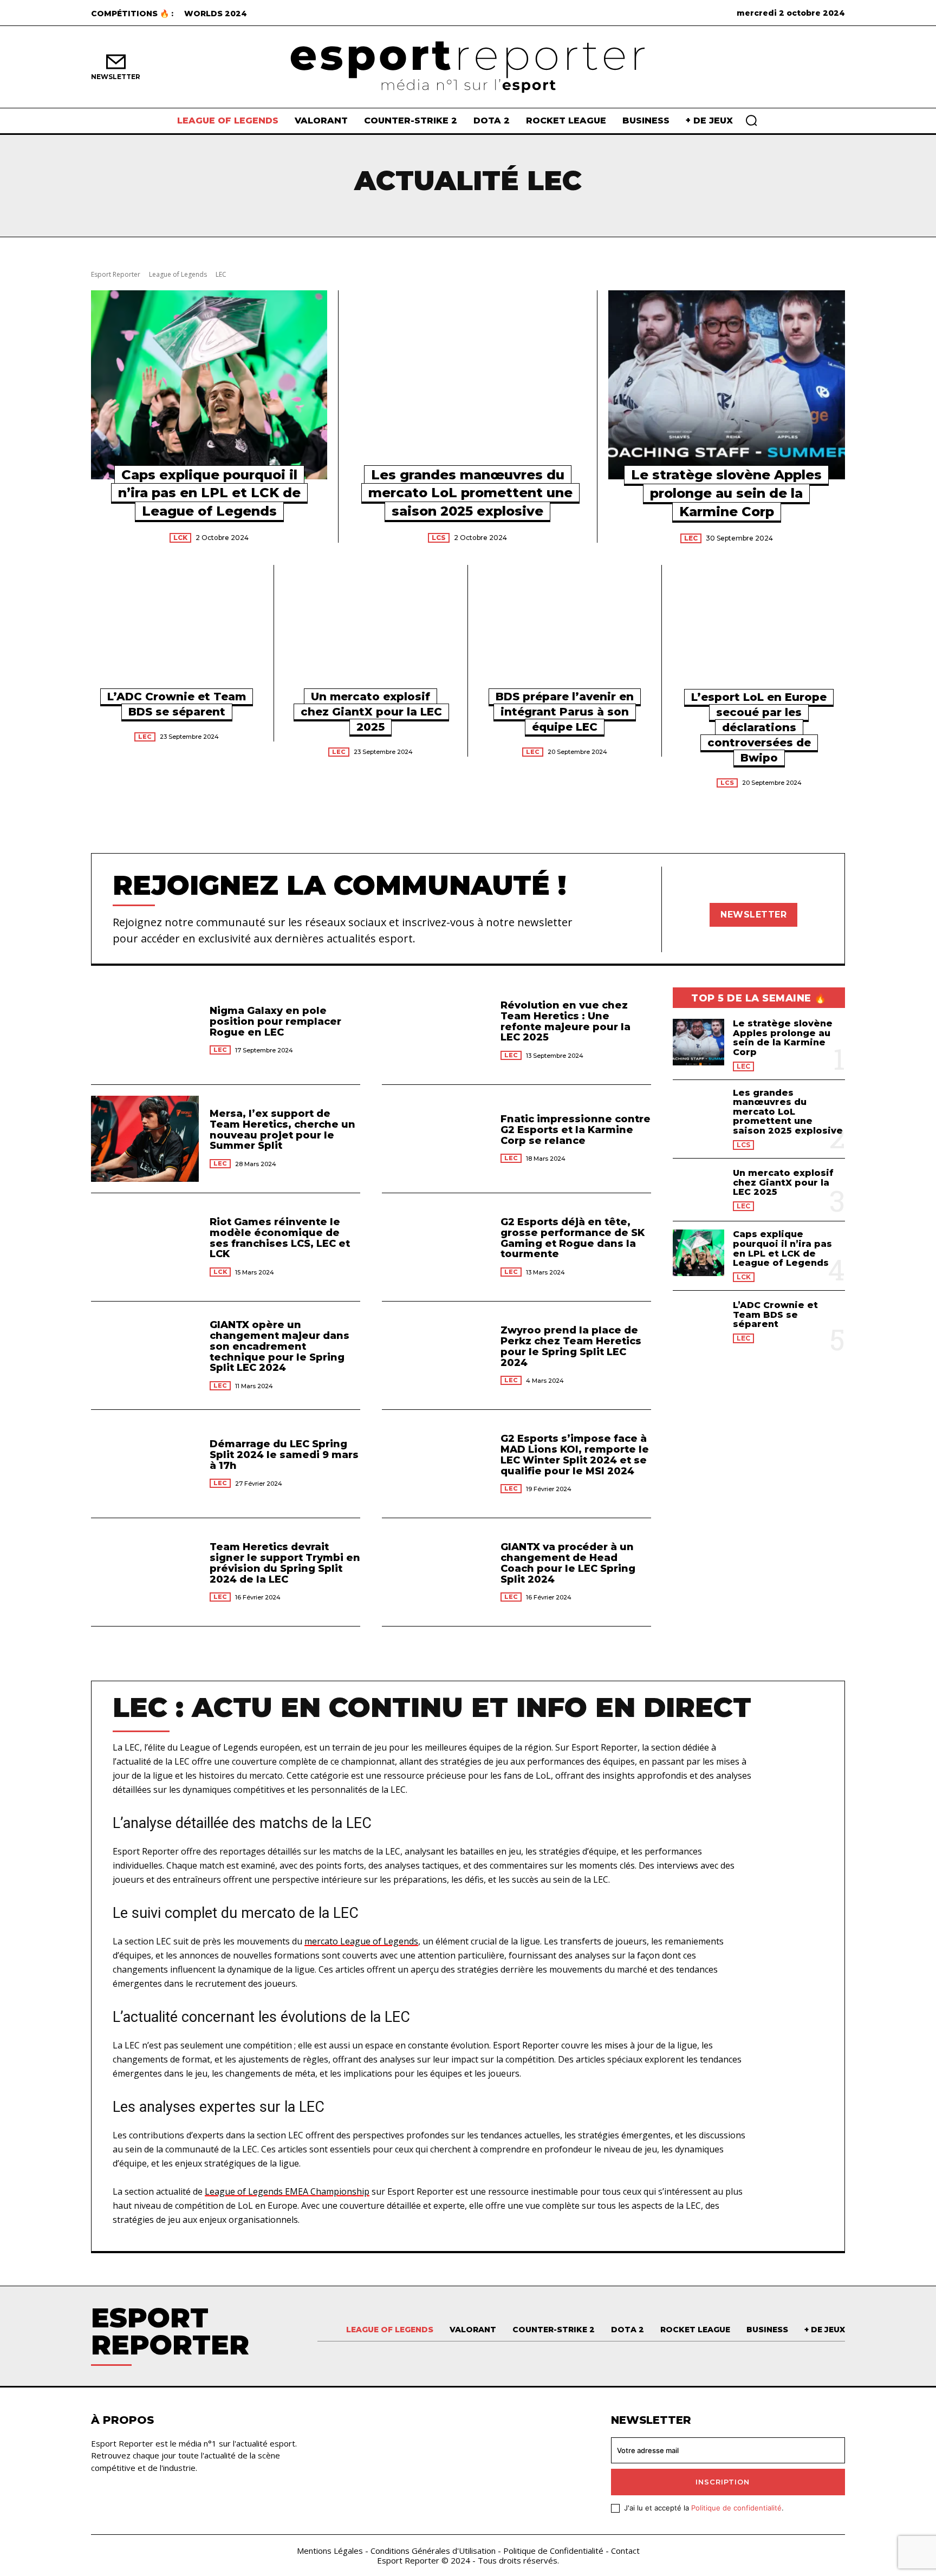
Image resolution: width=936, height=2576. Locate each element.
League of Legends (178, 274)
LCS (439, 538)
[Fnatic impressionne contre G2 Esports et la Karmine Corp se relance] (436, 1139)
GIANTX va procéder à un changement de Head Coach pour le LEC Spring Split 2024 (568, 1563)
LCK (180, 538)
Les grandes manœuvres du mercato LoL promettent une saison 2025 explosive (470, 493)
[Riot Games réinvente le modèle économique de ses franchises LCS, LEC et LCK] (145, 1247)
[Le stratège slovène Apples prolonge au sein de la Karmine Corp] (727, 385)
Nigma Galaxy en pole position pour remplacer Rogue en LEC (275, 1022)
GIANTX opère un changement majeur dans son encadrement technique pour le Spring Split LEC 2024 (279, 1346)
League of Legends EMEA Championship (287, 2191)
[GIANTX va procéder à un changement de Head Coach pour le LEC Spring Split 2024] (436, 1572)
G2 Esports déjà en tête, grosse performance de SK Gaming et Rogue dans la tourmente (573, 1238)
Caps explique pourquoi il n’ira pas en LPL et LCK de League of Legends (209, 493)
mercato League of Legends (361, 1941)
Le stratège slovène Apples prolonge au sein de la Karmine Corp (726, 493)
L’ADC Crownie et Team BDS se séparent (775, 1315)
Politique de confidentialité (736, 2508)
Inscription (723, 2482)
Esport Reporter (116, 274)
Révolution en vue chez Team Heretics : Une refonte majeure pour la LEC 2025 (565, 1021)
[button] (751, 120)
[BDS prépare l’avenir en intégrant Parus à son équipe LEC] (565, 634)
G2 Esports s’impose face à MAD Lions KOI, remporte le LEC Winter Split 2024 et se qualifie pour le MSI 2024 (575, 1455)
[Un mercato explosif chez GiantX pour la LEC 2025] (371, 634)
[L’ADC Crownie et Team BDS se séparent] (177, 634)
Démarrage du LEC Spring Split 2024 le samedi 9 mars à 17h (284, 1455)
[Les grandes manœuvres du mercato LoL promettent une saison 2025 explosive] (467, 385)
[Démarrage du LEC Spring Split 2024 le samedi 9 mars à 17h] (145, 1464)
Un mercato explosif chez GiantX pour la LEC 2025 (371, 712)
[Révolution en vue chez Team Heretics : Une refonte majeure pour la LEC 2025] (436, 1030)
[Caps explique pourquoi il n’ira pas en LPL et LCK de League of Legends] (209, 385)
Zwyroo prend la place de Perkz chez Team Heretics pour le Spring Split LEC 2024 (571, 1346)
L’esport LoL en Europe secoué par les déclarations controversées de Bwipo (759, 727)
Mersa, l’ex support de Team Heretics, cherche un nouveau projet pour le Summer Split (282, 1130)
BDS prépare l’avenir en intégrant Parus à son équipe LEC (565, 712)
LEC (691, 538)
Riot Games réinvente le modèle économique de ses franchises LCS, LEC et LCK (280, 1238)
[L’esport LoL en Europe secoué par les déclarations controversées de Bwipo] (759, 634)
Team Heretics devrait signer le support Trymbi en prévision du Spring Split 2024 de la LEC (285, 1563)
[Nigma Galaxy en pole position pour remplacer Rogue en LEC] (145, 1030)
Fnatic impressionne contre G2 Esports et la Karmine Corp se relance (576, 1130)
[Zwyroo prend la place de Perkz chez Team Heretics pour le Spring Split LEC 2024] (436, 1355)
